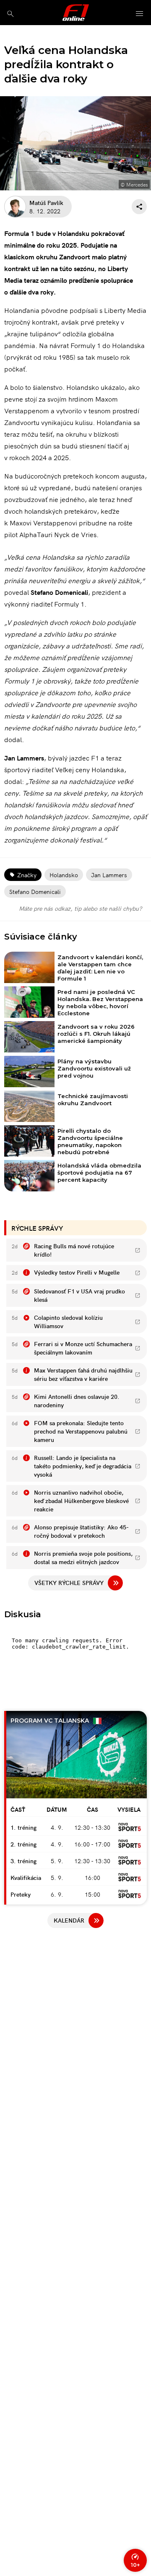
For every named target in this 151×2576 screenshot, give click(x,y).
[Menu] (140, 14)
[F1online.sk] (76, 13)
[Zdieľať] (139, 207)
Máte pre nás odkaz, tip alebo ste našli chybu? (80, 908)
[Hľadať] (10, 14)
